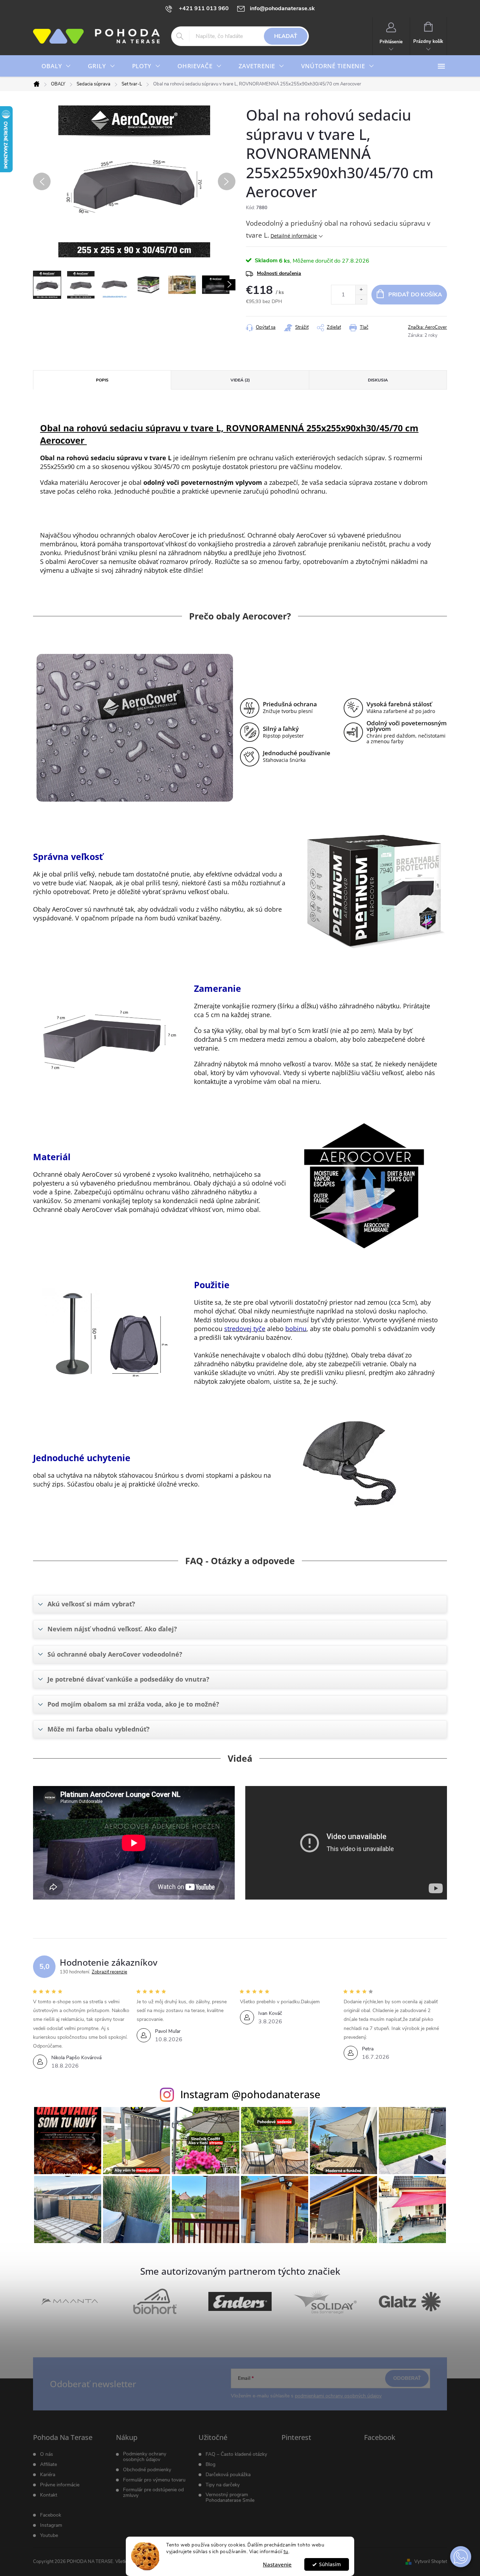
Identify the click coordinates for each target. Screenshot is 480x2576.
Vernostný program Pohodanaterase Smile (230, 2498)
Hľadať (286, 36)
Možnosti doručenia (279, 273)
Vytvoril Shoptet (431, 2562)
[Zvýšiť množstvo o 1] (361, 290)
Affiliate (48, 2465)
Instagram (51, 2525)
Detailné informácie (294, 236)
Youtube (49, 2536)
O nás (47, 2454)
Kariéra (48, 2475)
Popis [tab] (102, 380)
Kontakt (49, 2495)
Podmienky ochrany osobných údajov (145, 2457)
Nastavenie (277, 2564)
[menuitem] (56, 66)
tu (286, 2552)
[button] (461, 2557)
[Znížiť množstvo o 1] (361, 299)
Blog (210, 2465)
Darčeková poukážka (228, 2475)
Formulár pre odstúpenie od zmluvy (153, 2493)
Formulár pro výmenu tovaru (154, 2480)
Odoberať (407, 2378)
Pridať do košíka (415, 295)
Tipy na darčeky (223, 2485)
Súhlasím (330, 2564)
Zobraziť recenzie (109, 1972)
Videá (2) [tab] (240, 380)
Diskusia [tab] (378, 380)
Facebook (51, 2515)
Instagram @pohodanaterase (250, 2094)
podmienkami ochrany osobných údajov (338, 2396)
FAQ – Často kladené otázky (236, 2454)
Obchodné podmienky (147, 2470)
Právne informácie (60, 2485)
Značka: (427, 327)
